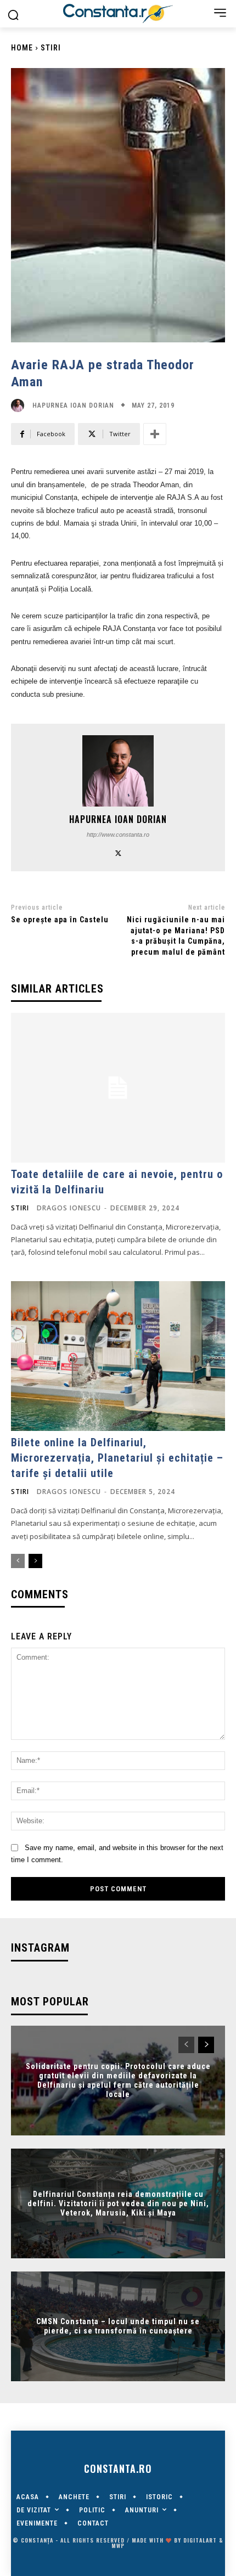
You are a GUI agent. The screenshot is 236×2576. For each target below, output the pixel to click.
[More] (155, 434)
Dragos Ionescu (69, 1208)
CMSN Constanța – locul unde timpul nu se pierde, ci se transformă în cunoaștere (118, 2326)
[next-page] (35, 1561)
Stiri (51, 48)
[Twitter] (118, 852)
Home (22, 48)
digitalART (200, 2540)
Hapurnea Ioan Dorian (73, 405)
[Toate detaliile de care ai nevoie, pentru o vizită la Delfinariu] (118, 1088)
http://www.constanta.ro (118, 835)
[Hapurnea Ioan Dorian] (20, 405)
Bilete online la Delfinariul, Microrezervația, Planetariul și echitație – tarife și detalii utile (117, 1458)
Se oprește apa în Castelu (60, 920)
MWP (118, 2546)
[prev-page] (18, 1561)
